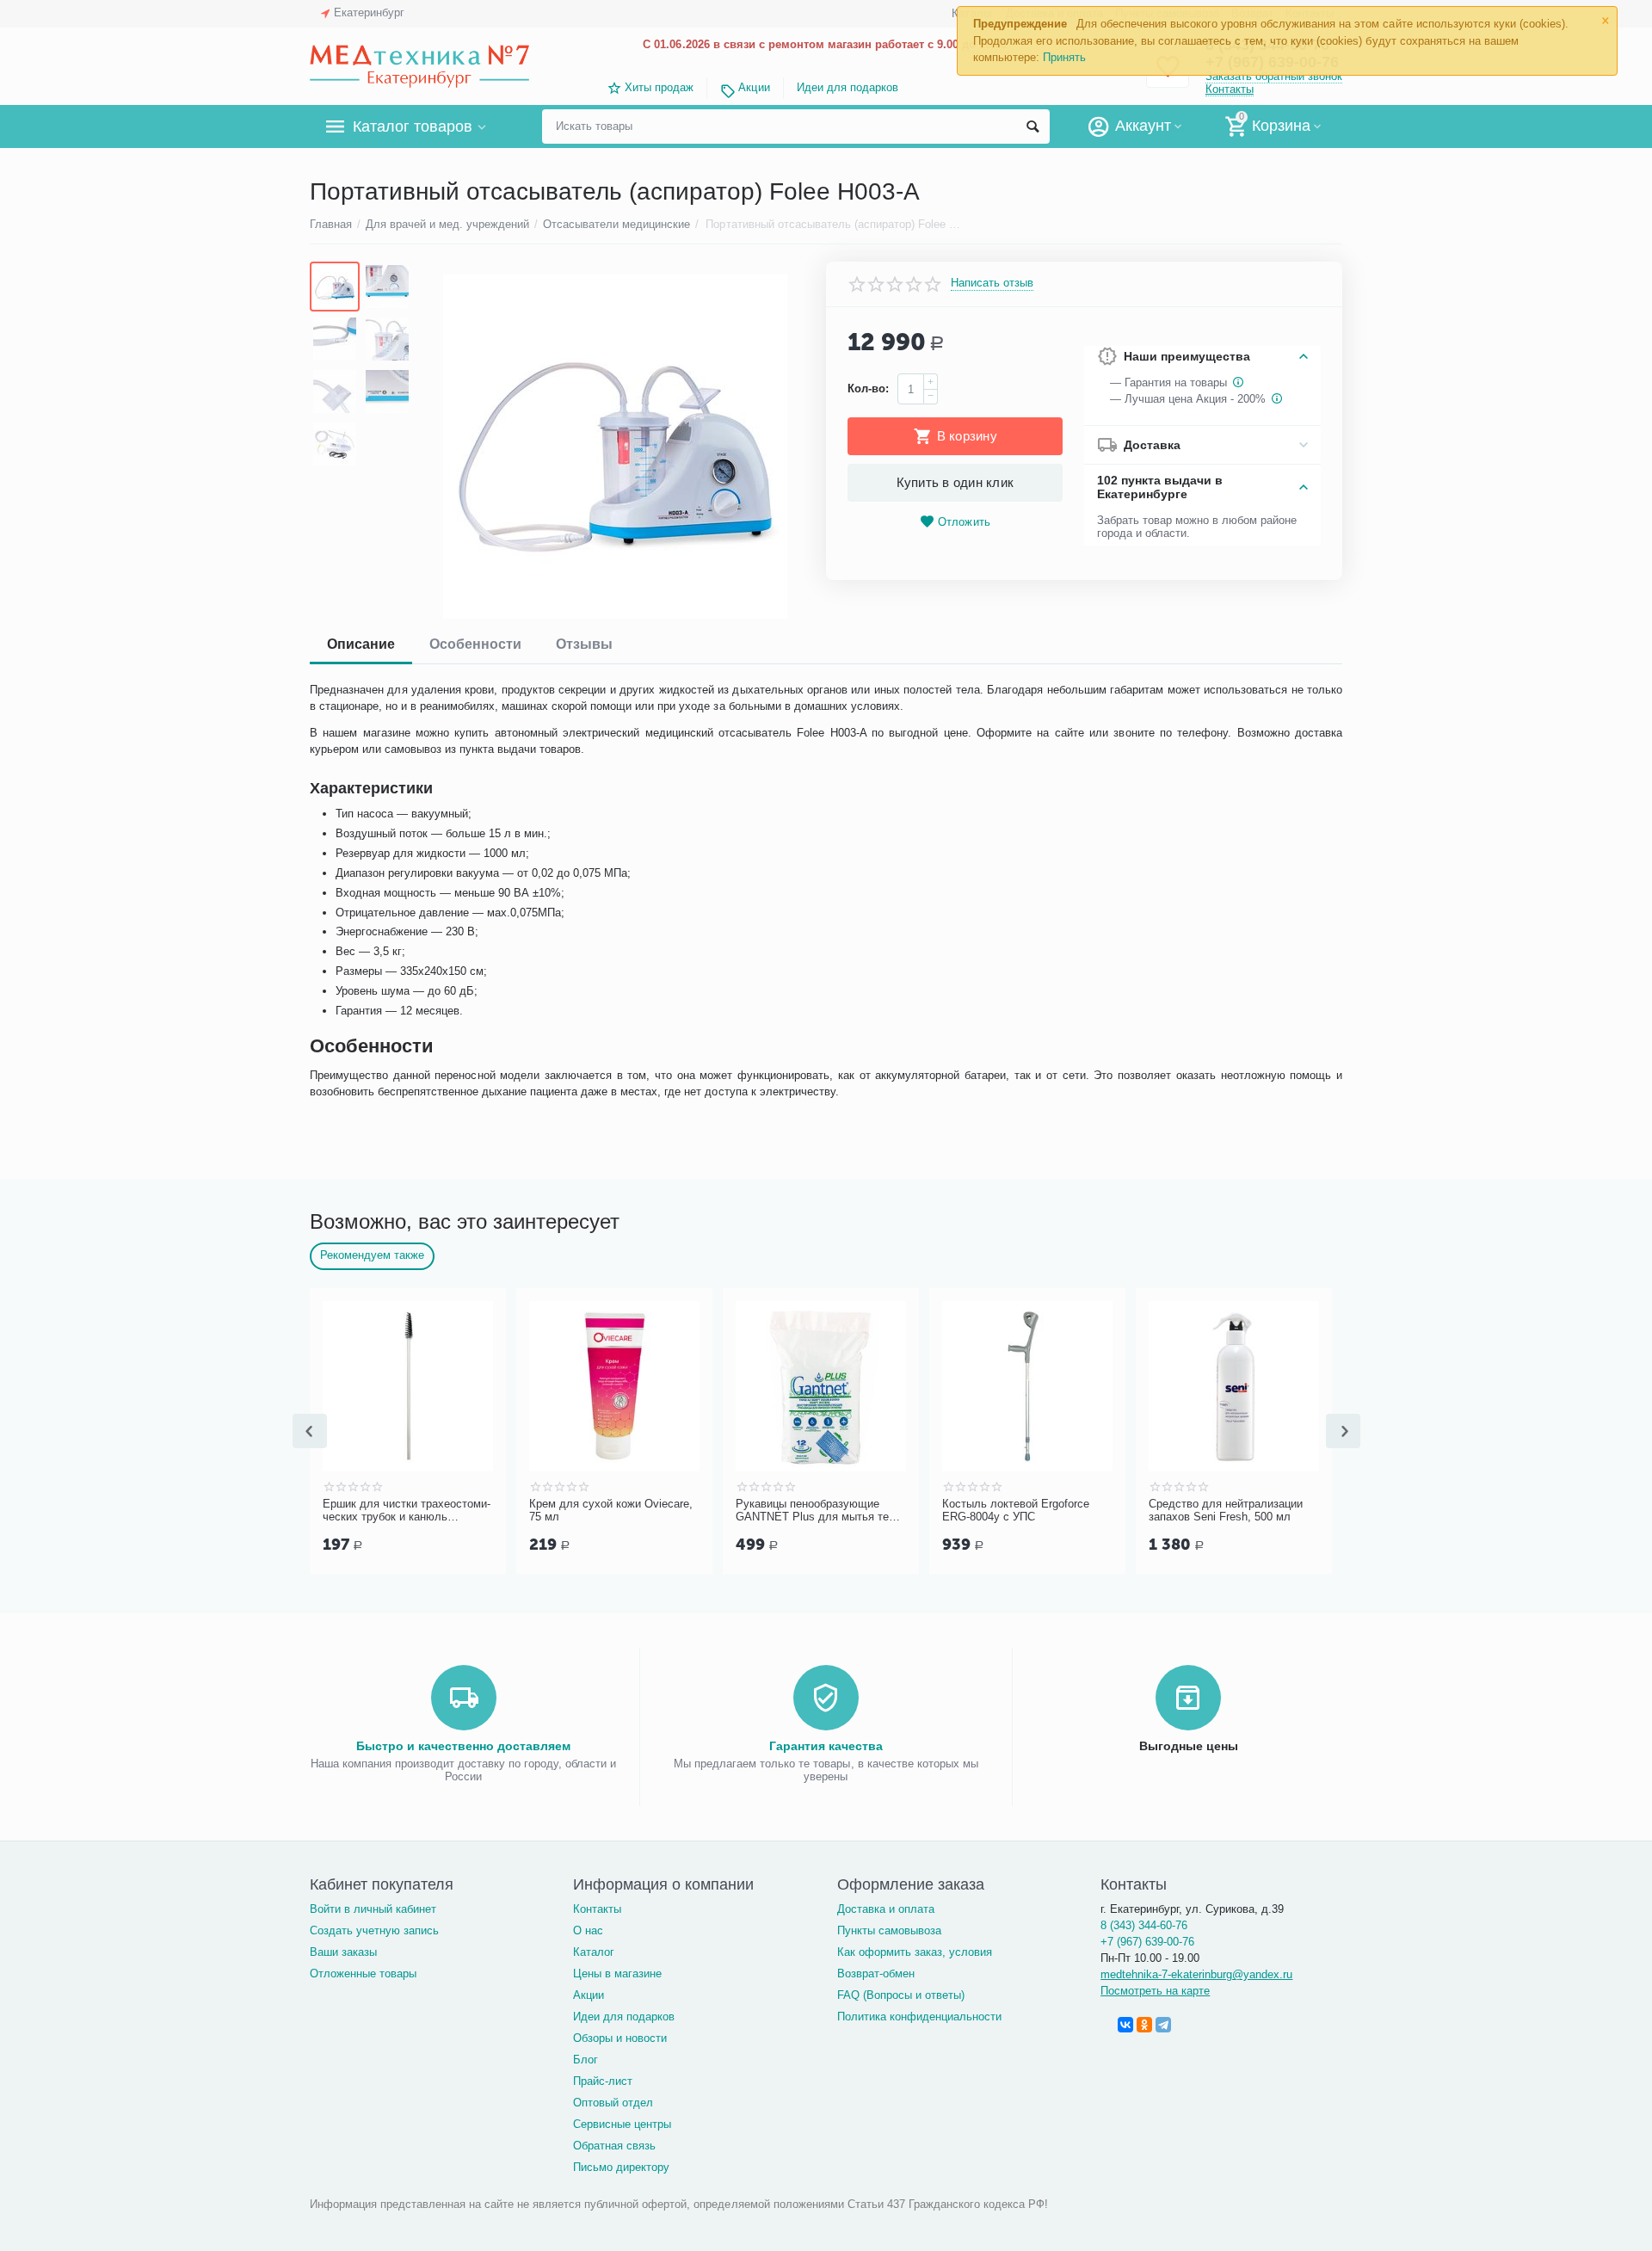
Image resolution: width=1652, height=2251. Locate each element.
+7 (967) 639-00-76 (1147, 1942)
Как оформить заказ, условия (915, 1952)
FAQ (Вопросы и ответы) (901, 1995)
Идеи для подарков (848, 87)
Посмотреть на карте (1155, 1991)
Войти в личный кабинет (373, 1909)
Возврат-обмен (876, 1973)
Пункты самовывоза (889, 1930)
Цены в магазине (617, 1973)
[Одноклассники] (1144, 2025)
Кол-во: (868, 389)
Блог (586, 2060)
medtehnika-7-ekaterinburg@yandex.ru (1196, 1974)
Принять (1064, 57)
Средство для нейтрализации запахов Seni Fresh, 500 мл (1151, 1511)
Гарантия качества (826, 1746)
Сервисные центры (622, 2124)
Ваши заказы (343, 1952)
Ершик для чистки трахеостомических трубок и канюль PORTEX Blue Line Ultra (332, 1511)
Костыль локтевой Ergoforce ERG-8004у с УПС (941, 1511)
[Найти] (1032, 126)
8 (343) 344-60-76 (1144, 1925)
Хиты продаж (659, 87)
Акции (754, 87)
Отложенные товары (363, 1973)
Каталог (594, 1952)
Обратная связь (614, 2146)
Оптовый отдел (613, 2103)
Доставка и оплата (886, 1909)
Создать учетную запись (374, 1930)
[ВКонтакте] (1125, 2025)
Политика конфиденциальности (919, 2017)
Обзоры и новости (620, 2038)
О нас (588, 1930)
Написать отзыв (992, 283)
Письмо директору (621, 2167)
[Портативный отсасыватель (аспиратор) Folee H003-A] (615, 447)
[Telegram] (1163, 2025)
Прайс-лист (603, 2081)
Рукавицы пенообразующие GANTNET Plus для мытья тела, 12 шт (746, 1511)
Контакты (1230, 89)
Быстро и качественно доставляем (463, 1746)
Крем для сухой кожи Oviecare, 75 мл (536, 1511)
